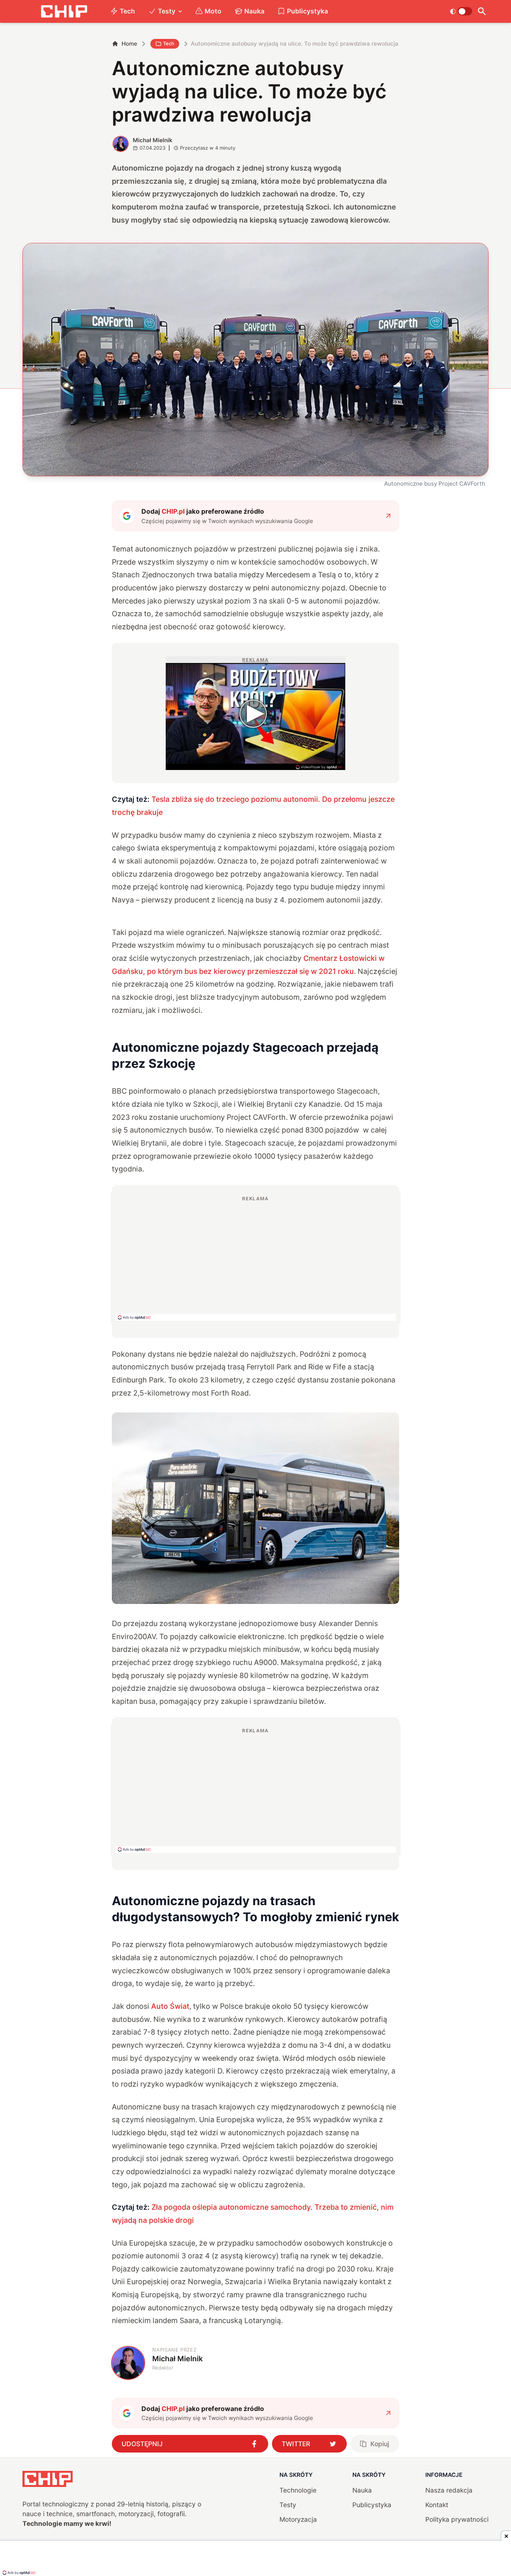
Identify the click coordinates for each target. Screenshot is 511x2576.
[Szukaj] (482, 11)
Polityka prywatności (457, 2519)
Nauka (254, 11)
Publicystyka (307, 11)
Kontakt (437, 2505)
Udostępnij (142, 2444)
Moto (213, 11)
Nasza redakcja (449, 2490)
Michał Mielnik (153, 140)
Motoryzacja (298, 2519)
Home (129, 44)
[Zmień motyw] (461, 11)
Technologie (298, 2490)
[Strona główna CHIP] (64, 11)
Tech (127, 11)
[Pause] (172, 759)
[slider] (202, 761)
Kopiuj (380, 2444)
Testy (167, 11)
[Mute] (183, 759)
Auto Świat (170, 2006)
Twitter (296, 2444)
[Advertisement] (255, 1258)
